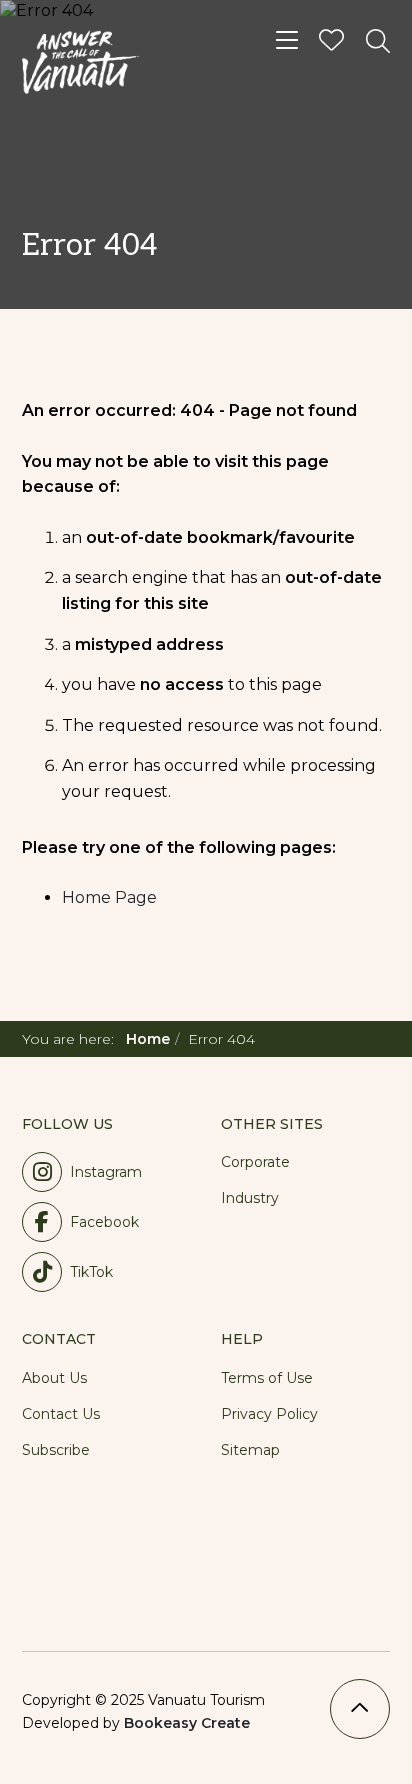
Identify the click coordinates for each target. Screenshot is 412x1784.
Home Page (109, 897)
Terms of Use (267, 1378)
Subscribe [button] (56, 1450)
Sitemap (250, 1450)
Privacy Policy (269, 1414)
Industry (250, 1198)
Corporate (255, 1162)
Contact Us (61, 1414)
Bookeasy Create (187, 1723)
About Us (54, 1378)
